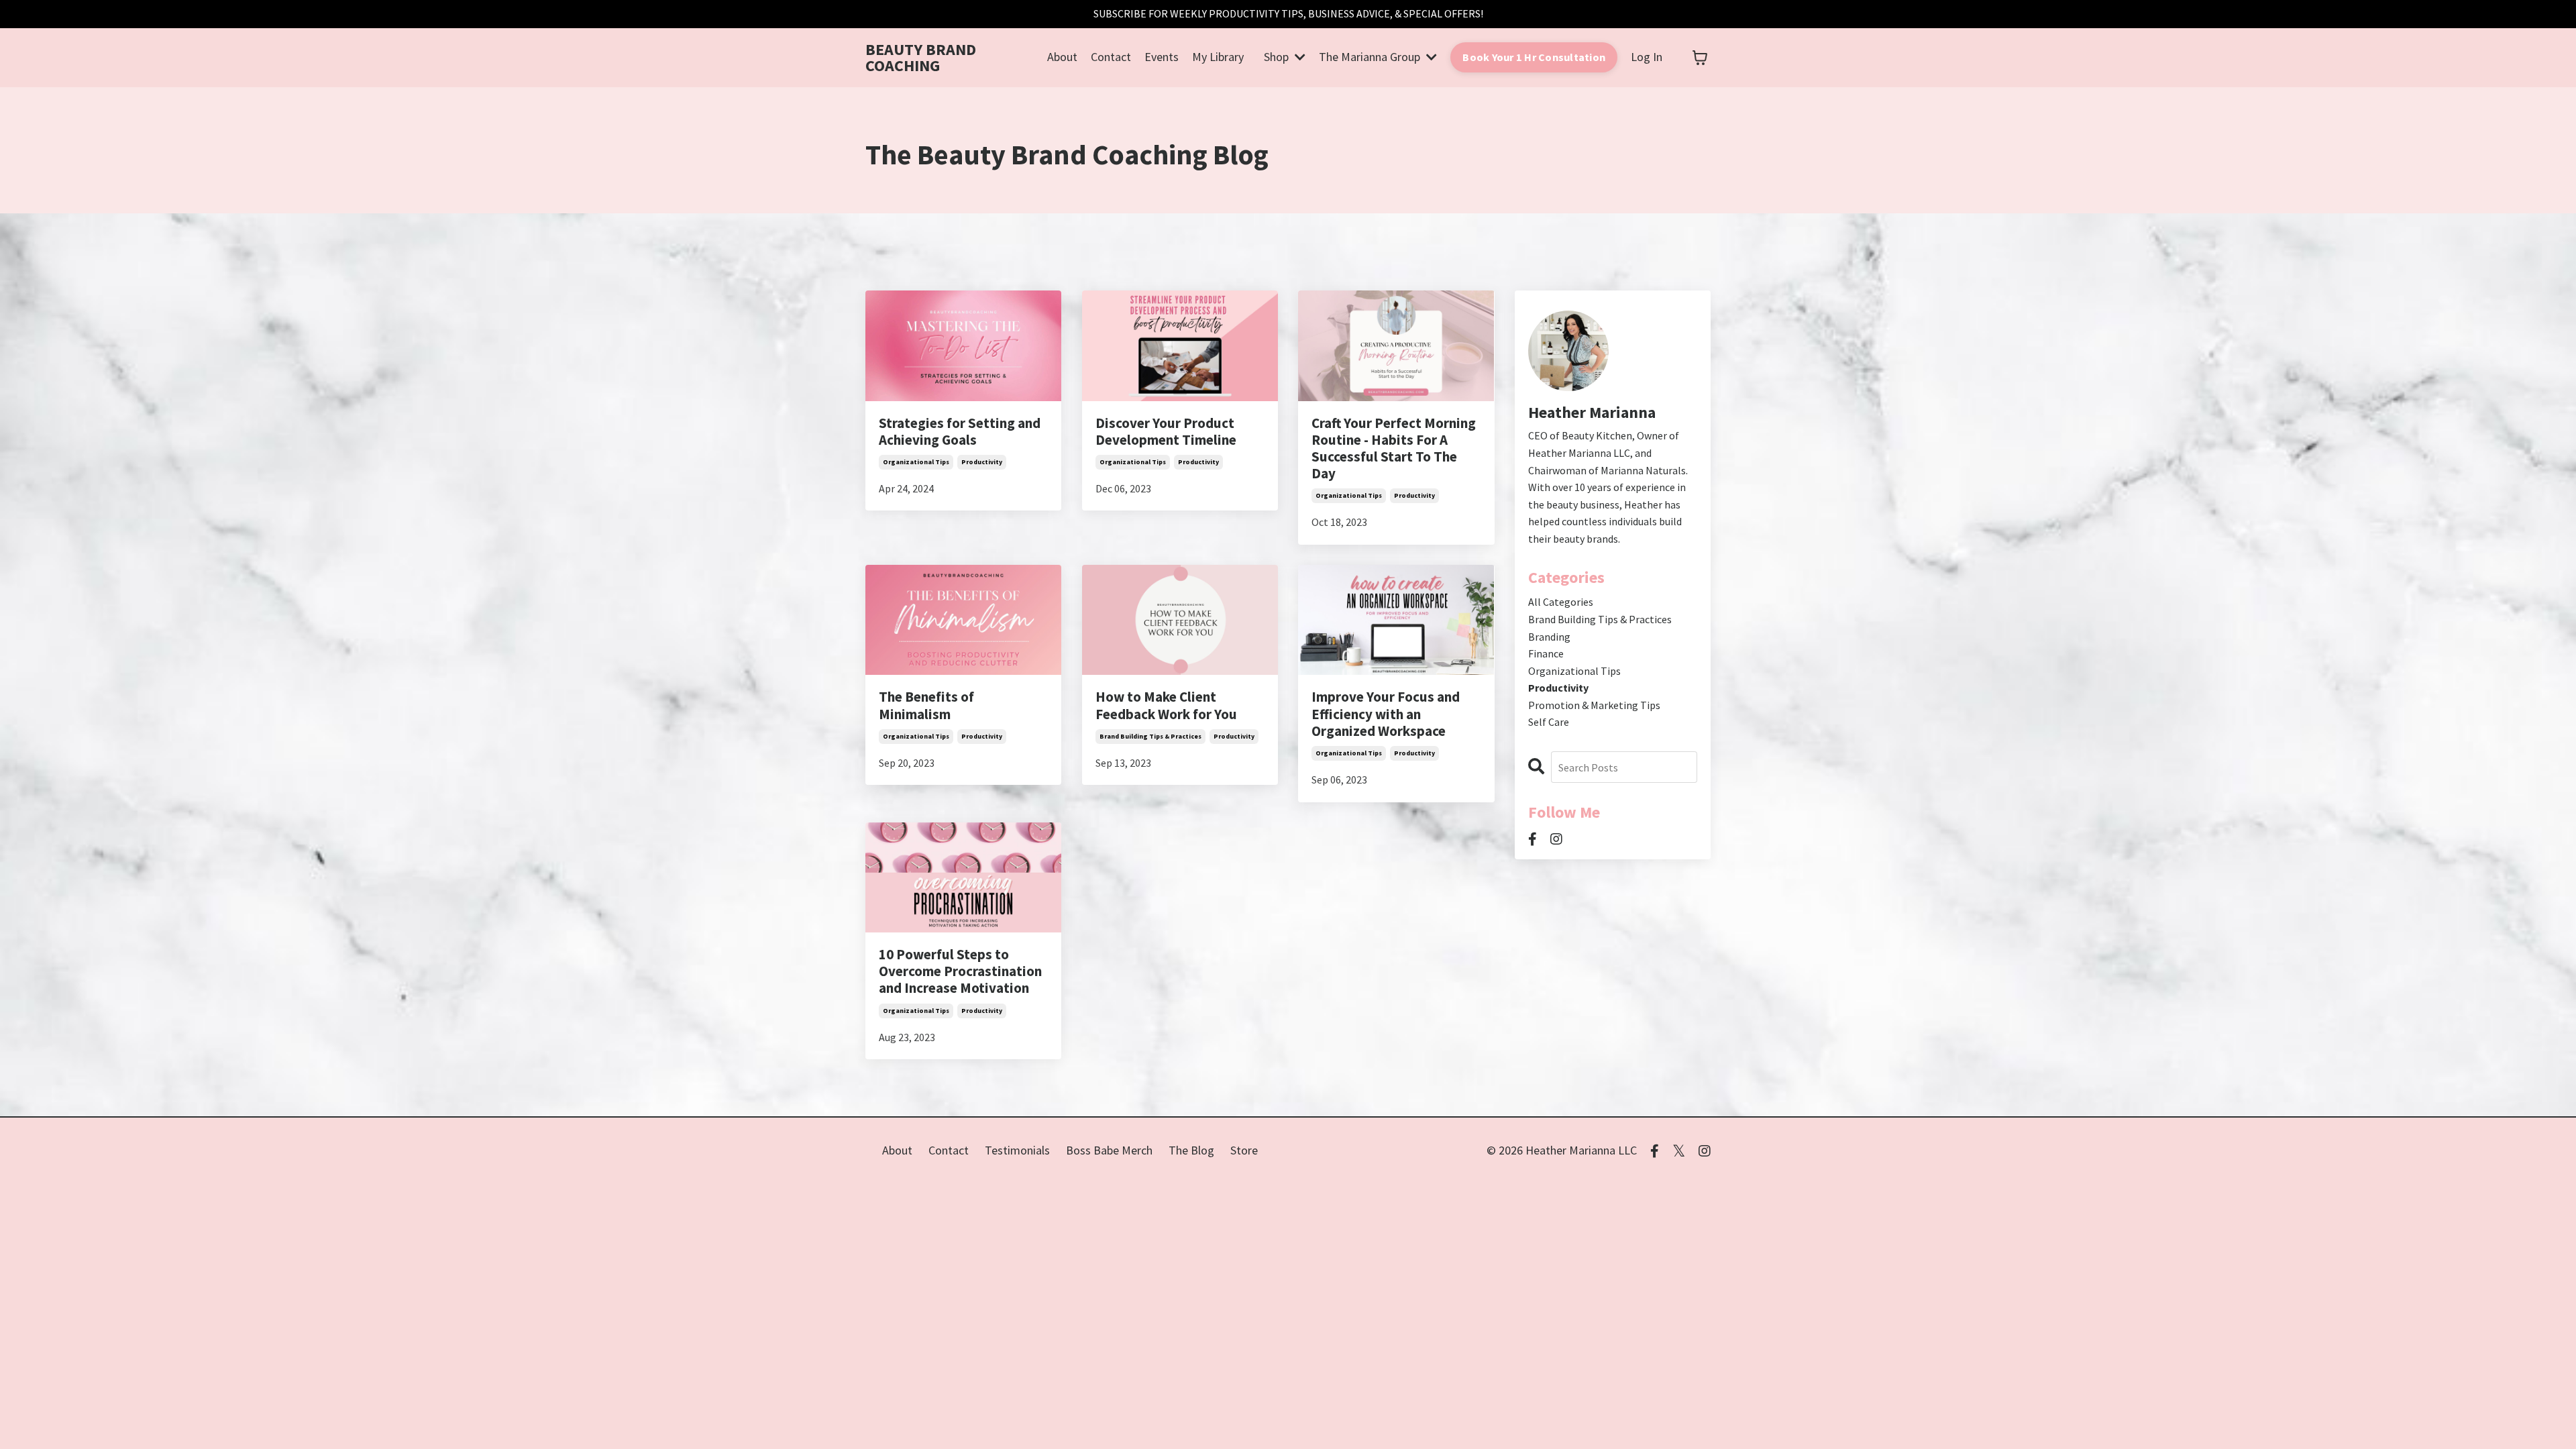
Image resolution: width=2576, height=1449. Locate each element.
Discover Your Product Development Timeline (1166, 431)
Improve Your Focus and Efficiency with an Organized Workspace (1386, 714)
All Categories (1561, 602)
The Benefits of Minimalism (926, 705)
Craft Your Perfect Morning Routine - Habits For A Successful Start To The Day (1394, 448)
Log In (1647, 57)
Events (1162, 57)
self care (1549, 722)
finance (1546, 653)
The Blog (1191, 1150)
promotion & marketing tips (1594, 705)
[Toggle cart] (1700, 58)
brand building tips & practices (1150, 736)
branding (1549, 637)
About (1062, 57)
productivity (982, 462)
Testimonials (1017, 1150)
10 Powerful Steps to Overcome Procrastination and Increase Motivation (960, 971)
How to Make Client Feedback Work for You (1166, 705)
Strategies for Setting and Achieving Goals (960, 431)
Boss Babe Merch (1109, 1150)
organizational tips (916, 462)
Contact (1111, 57)
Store (1244, 1150)
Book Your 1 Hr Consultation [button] (1534, 57)
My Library (1218, 57)
